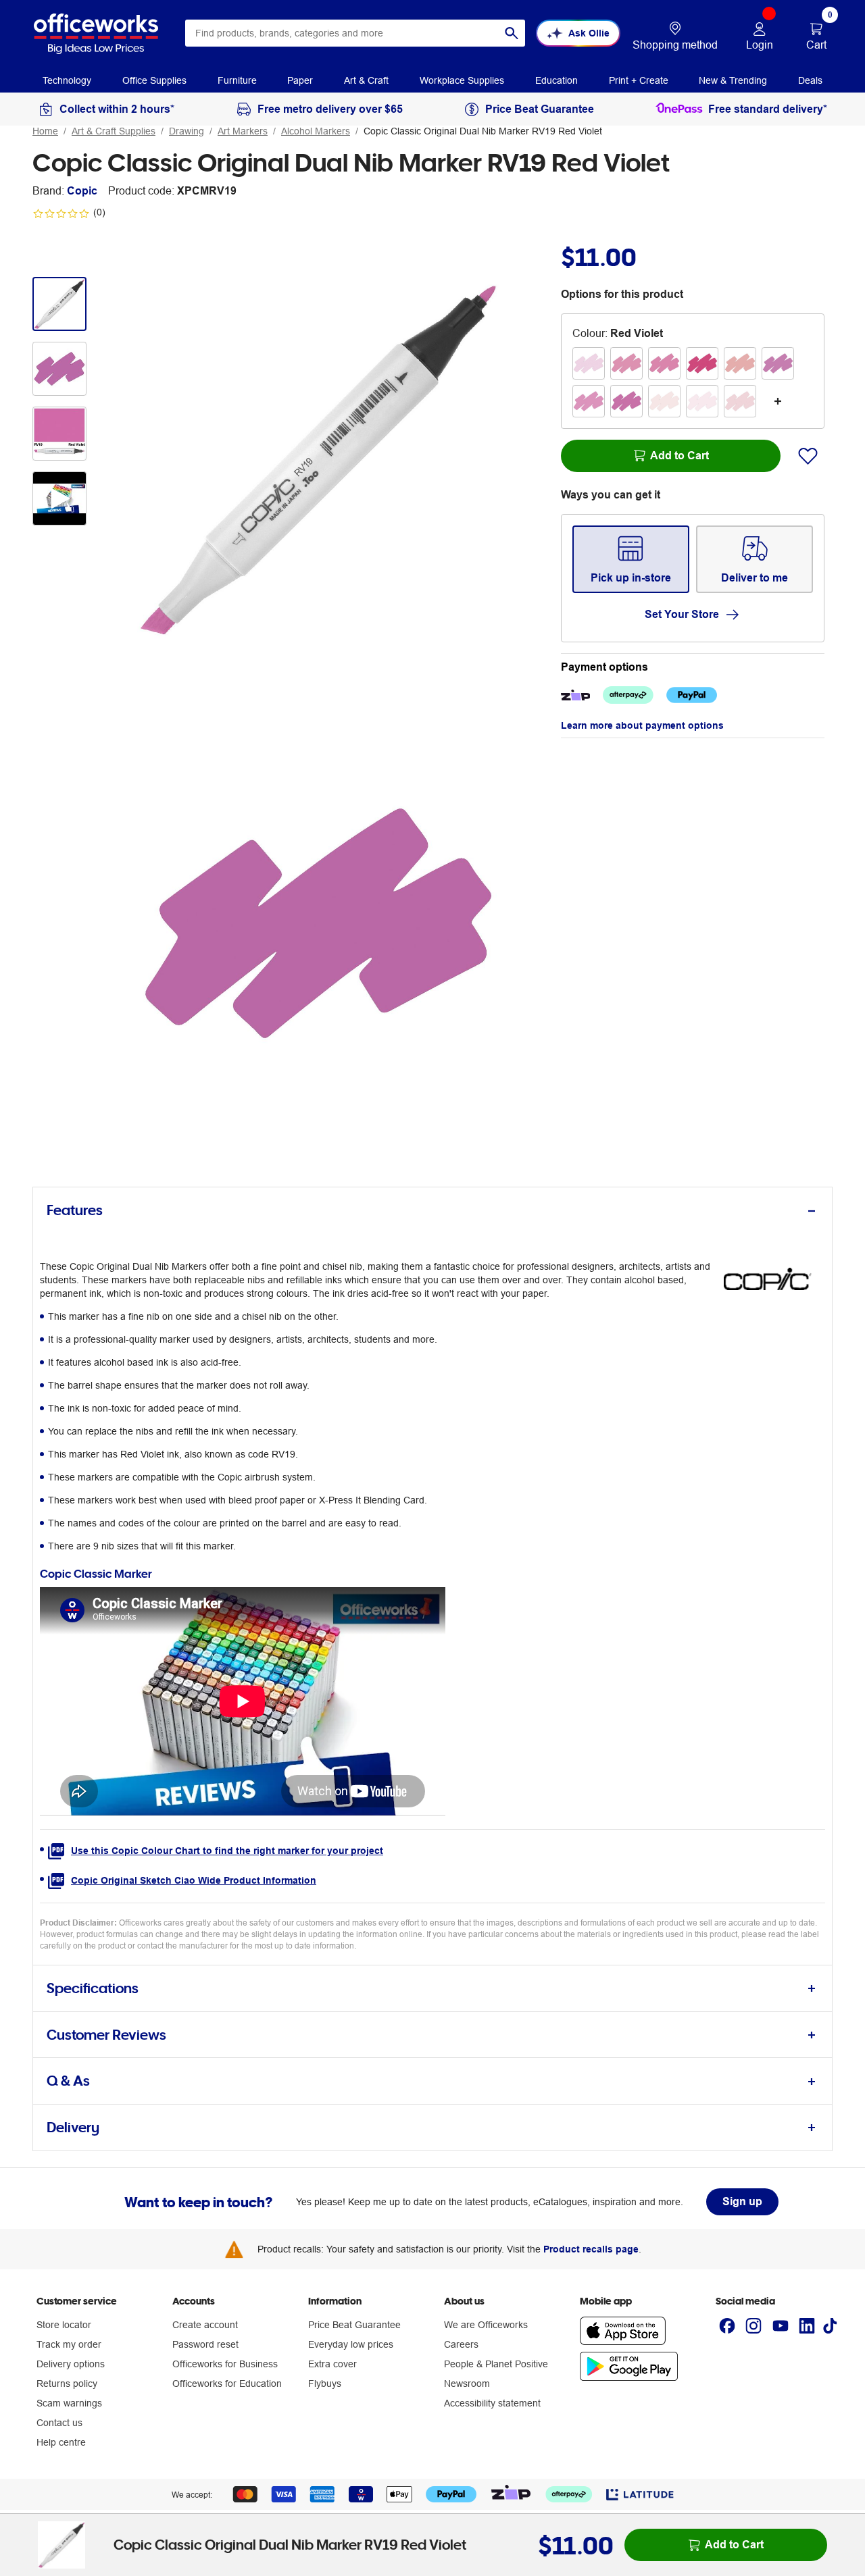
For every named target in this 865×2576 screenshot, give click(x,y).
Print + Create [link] (639, 80)
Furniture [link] (237, 80)
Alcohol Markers (316, 131)
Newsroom (467, 2384)
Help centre (61, 2442)
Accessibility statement (492, 2403)
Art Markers (243, 131)
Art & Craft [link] (366, 80)
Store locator (64, 2325)
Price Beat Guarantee (354, 2325)
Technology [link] (67, 80)
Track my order (69, 2344)
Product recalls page (591, 2249)
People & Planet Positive (496, 2364)
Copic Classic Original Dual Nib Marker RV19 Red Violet (483, 131)
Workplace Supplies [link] (462, 80)
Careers (461, 2344)
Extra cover (332, 2364)
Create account (205, 2325)
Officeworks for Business (225, 2364)
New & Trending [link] (733, 80)
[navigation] (67, 80)
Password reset (205, 2344)
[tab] (432, 1211)
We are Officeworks (486, 2325)
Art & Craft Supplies (114, 131)
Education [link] (557, 80)
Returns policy (67, 2384)
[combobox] (355, 33)
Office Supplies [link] (154, 80)
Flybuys (325, 2384)
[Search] (512, 33)
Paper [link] (300, 80)
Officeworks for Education (227, 2384)
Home (45, 131)
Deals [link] (810, 80)
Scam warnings (69, 2403)
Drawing (187, 131)
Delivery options (71, 2364)
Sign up (742, 2201)
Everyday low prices (351, 2344)
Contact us (59, 2423)
